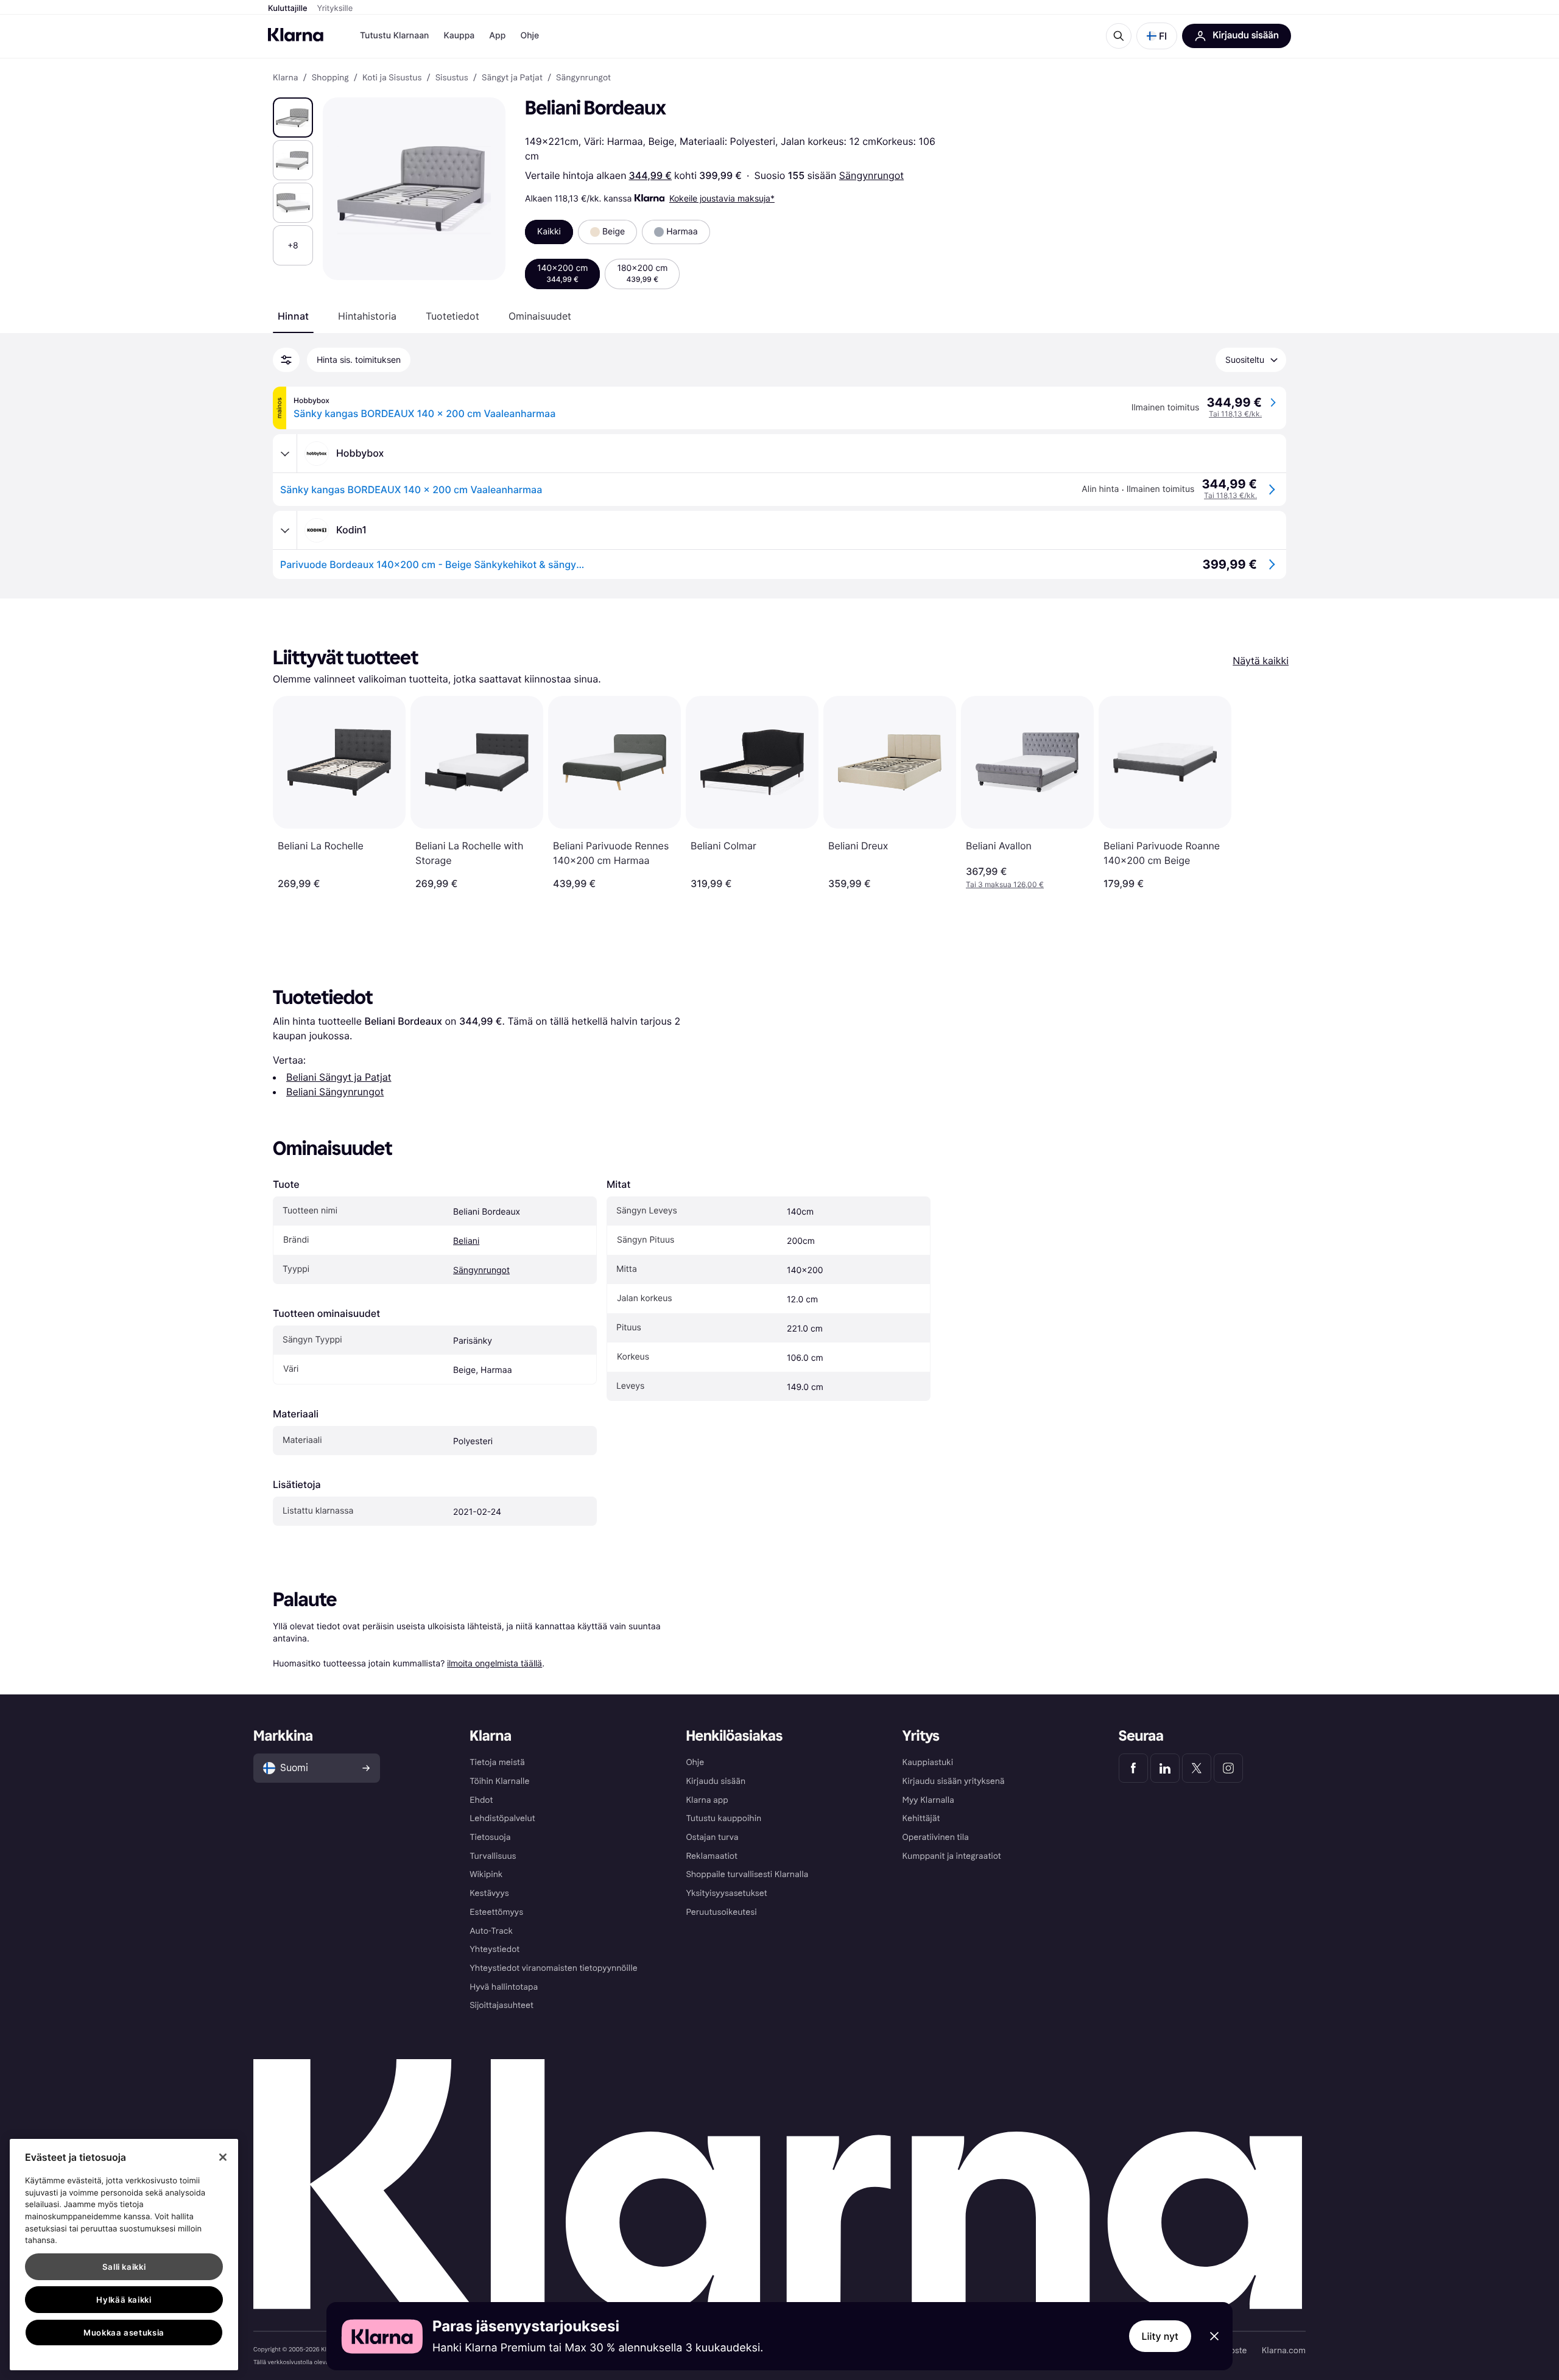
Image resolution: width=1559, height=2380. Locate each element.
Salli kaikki (124, 2267)
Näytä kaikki (1261, 661)
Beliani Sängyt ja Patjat (339, 1077)
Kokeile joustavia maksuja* (722, 198)
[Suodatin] (286, 360)
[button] (1157, 36)
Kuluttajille (288, 9)
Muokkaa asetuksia (124, 2333)
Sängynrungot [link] (583, 78)
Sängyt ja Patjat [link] (512, 78)
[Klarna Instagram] (1228, 1768)
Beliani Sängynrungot (335, 1092)
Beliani (466, 1241)
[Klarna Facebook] (1133, 1768)
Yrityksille (335, 9)
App (497, 36)
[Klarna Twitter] (1197, 1768)
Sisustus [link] (452, 78)
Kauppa (459, 36)
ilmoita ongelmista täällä (494, 1663)
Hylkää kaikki (124, 2300)
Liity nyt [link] (1160, 2336)
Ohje (530, 36)
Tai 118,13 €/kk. (1235, 414)
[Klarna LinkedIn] (1165, 1768)
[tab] (293, 316)
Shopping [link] (330, 78)
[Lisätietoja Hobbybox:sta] (285, 454)
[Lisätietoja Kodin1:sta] (285, 530)
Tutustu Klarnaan (394, 36)
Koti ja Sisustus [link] (392, 78)
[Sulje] (223, 2157)
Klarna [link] (285, 78)
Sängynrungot (871, 175)
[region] (124, 2255)
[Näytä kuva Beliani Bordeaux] (293, 118)
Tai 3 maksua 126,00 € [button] (1005, 884)
